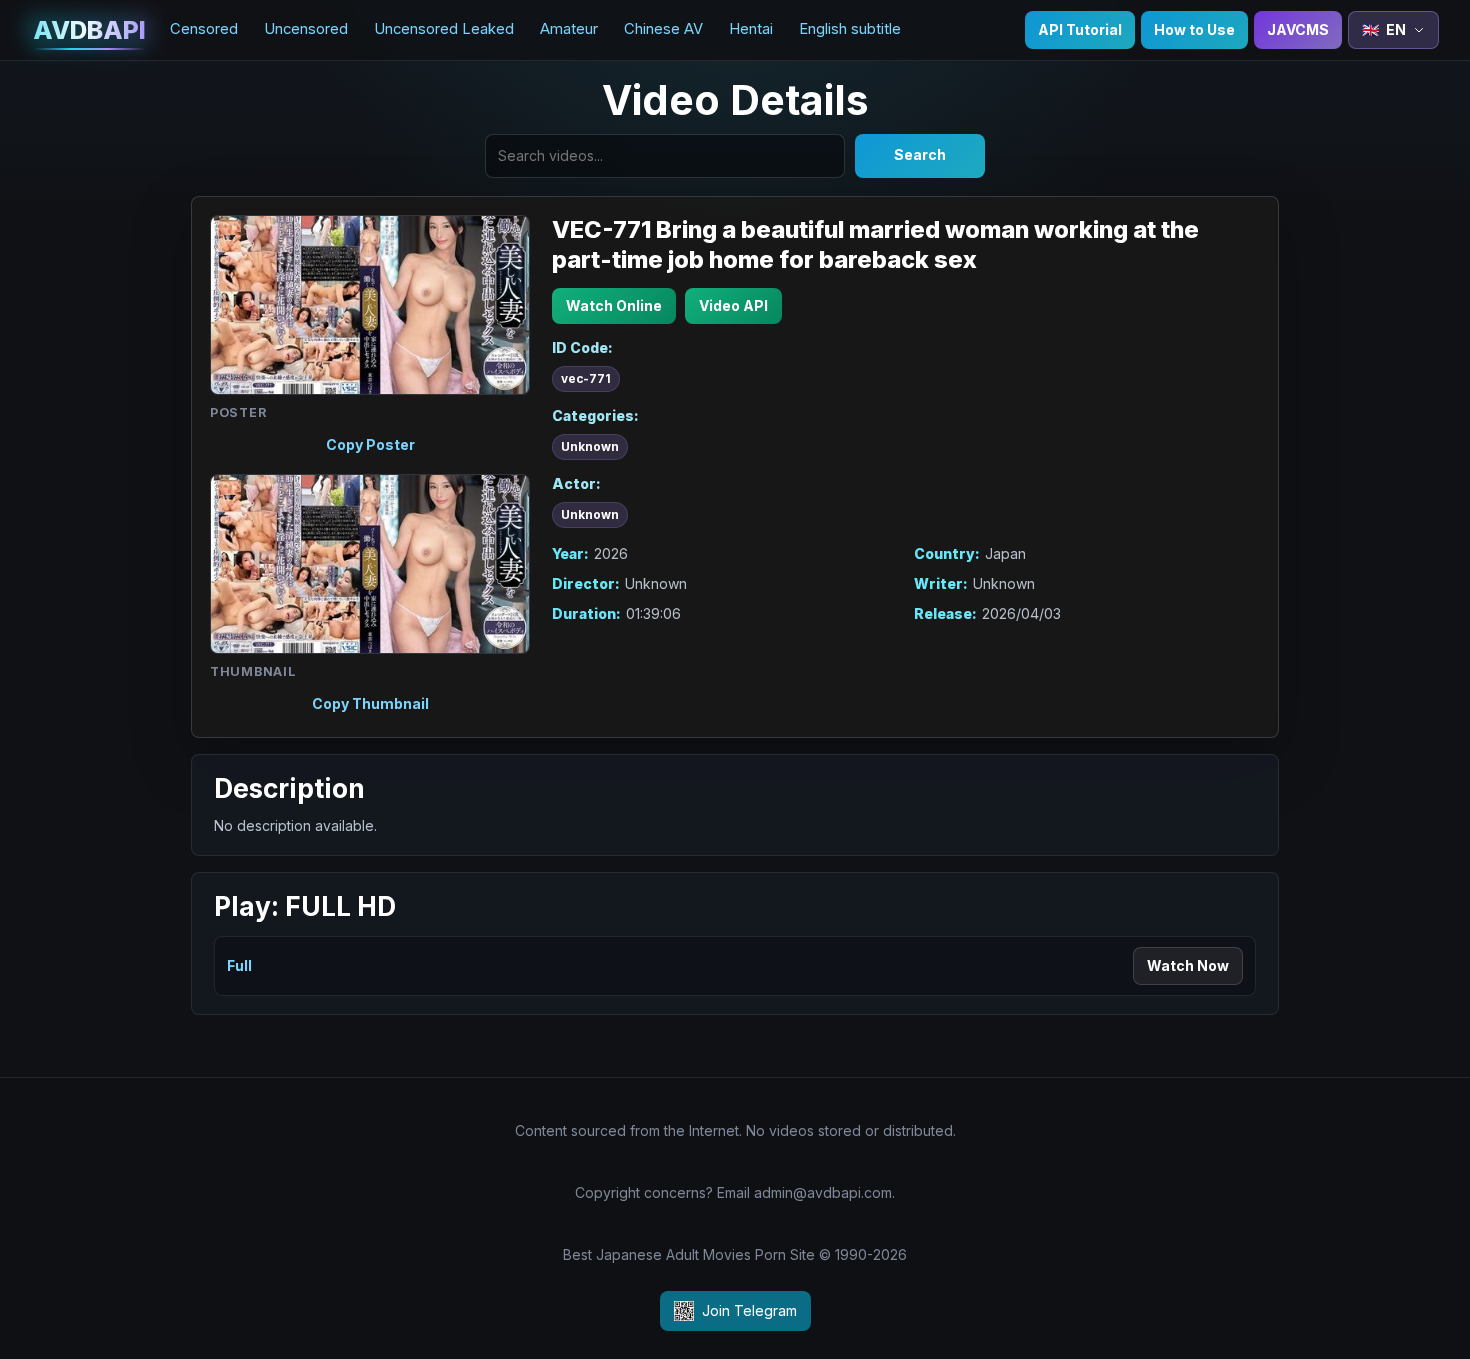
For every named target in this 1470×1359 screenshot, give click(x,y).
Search (920, 154)
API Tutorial (1080, 29)
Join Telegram (749, 1310)
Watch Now (1188, 965)
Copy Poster (370, 444)
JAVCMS (1298, 29)
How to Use (1194, 29)
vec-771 (586, 379)
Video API (733, 305)
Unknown (590, 447)
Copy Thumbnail (370, 703)
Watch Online (614, 305)
